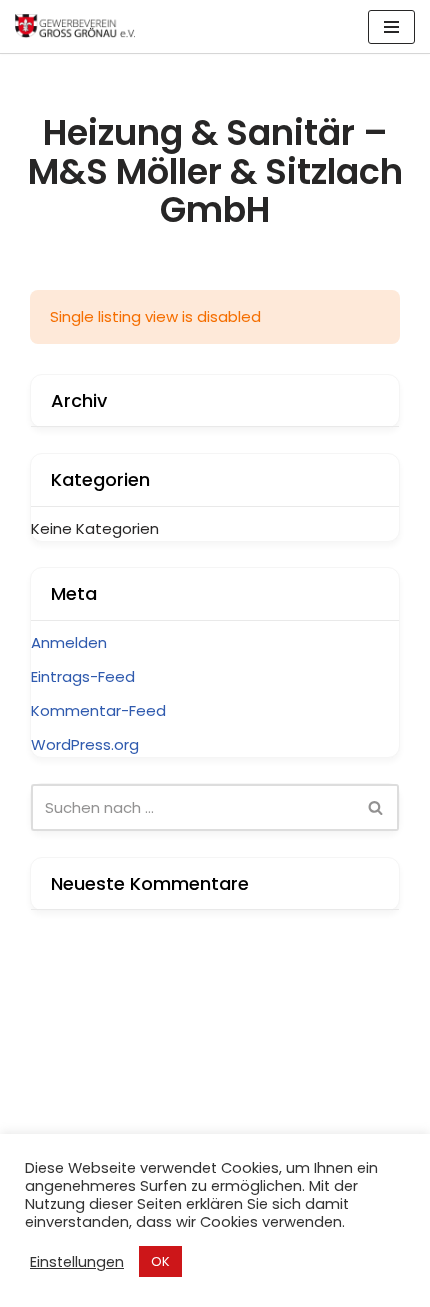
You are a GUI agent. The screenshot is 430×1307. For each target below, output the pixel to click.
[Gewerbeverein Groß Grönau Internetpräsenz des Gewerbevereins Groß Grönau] (75, 26)
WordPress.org (85, 744)
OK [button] (160, 1261)
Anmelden (69, 642)
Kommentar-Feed (98, 710)
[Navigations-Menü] (391, 27)
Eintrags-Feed (83, 676)
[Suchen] (376, 807)
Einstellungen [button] (77, 1262)
